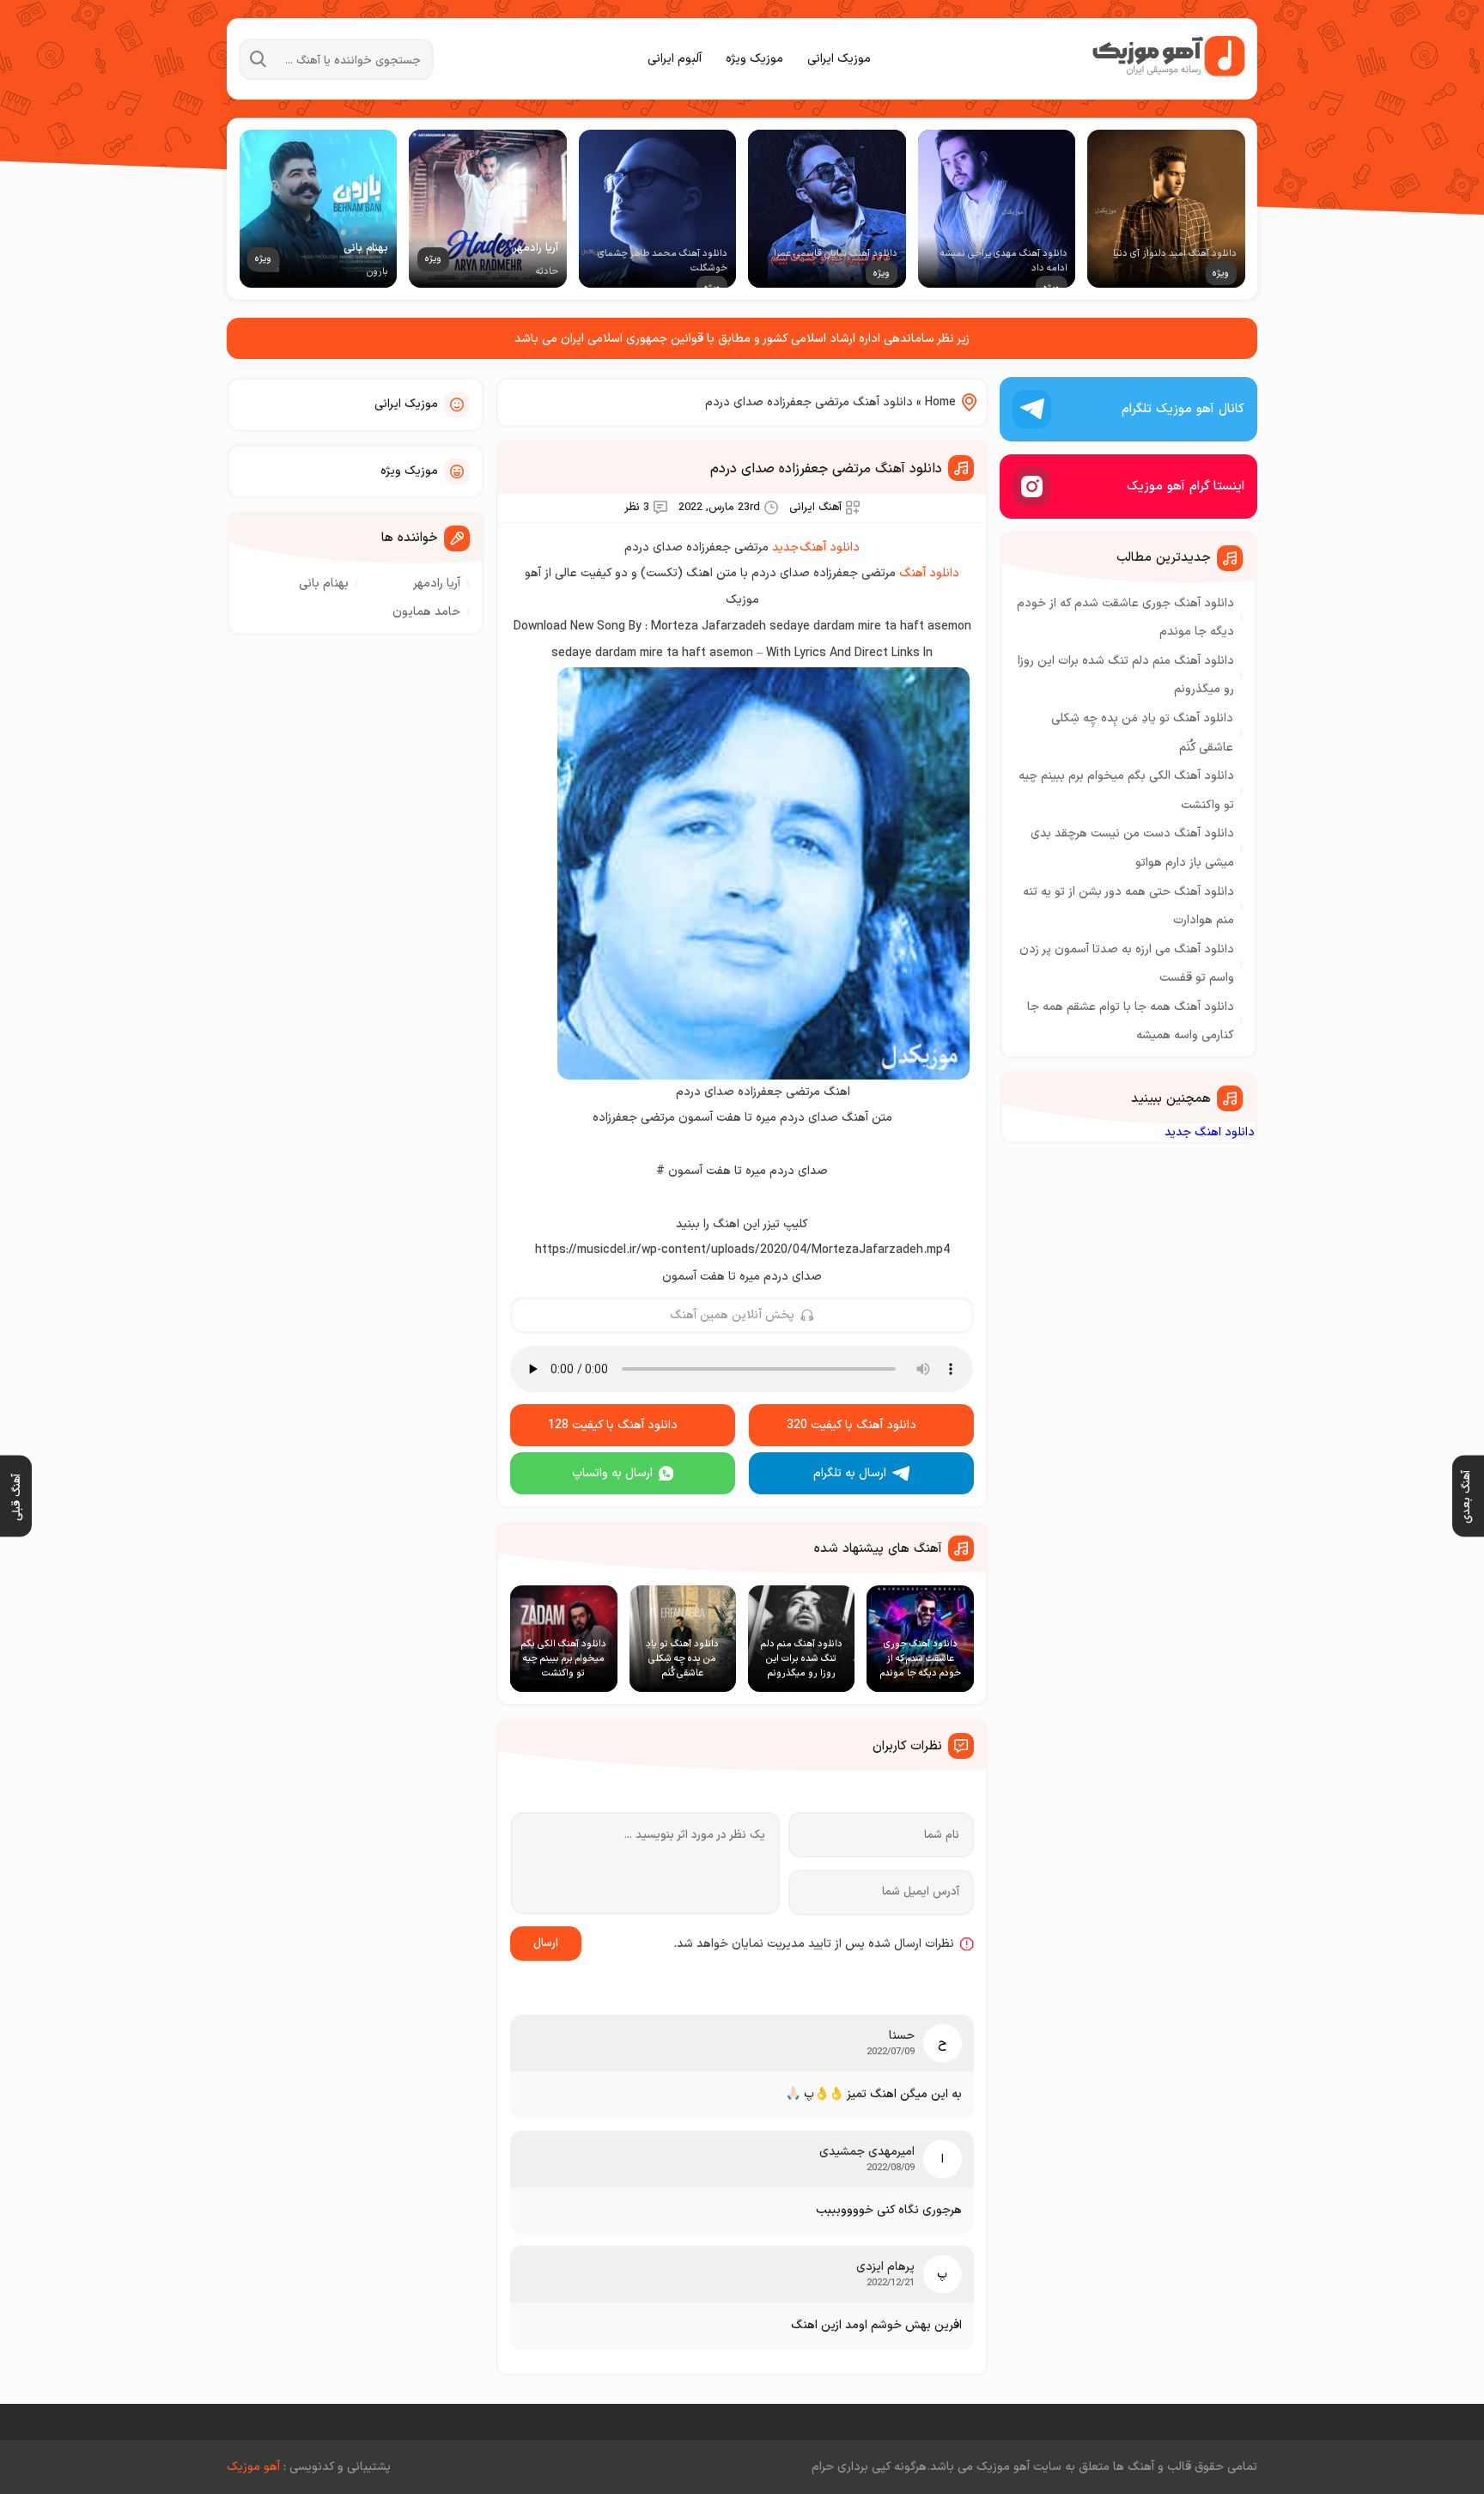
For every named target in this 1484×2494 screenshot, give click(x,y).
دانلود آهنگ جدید (816, 547)
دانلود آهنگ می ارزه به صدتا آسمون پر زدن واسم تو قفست (1127, 964)
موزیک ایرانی (839, 59)
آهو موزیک (253, 2467)
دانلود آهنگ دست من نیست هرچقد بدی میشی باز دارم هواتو (1132, 848)
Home (940, 402)
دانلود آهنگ (929, 573)
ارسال (546, 1943)
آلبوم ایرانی (675, 59)
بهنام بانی (324, 584)
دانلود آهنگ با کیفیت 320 (851, 1425)
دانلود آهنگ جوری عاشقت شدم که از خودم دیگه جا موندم (1125, 618)
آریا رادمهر (437, 584)
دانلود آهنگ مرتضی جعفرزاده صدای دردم (826, 469)
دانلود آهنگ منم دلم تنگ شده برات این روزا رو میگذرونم (1126, 675)
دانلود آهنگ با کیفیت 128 (613, 1425)
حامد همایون (426, 612)
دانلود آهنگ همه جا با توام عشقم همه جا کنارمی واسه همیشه (1131, 1022)
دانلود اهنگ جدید (1210, 1132)
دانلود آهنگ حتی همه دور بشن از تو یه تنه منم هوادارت (1128, 906)
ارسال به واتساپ (612, 1473)
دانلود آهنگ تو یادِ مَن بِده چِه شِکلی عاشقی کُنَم (1142, 733)
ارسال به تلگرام (850, 1473)
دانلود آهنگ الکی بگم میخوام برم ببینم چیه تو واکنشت (1126, 791)
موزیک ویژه (754, 59)
